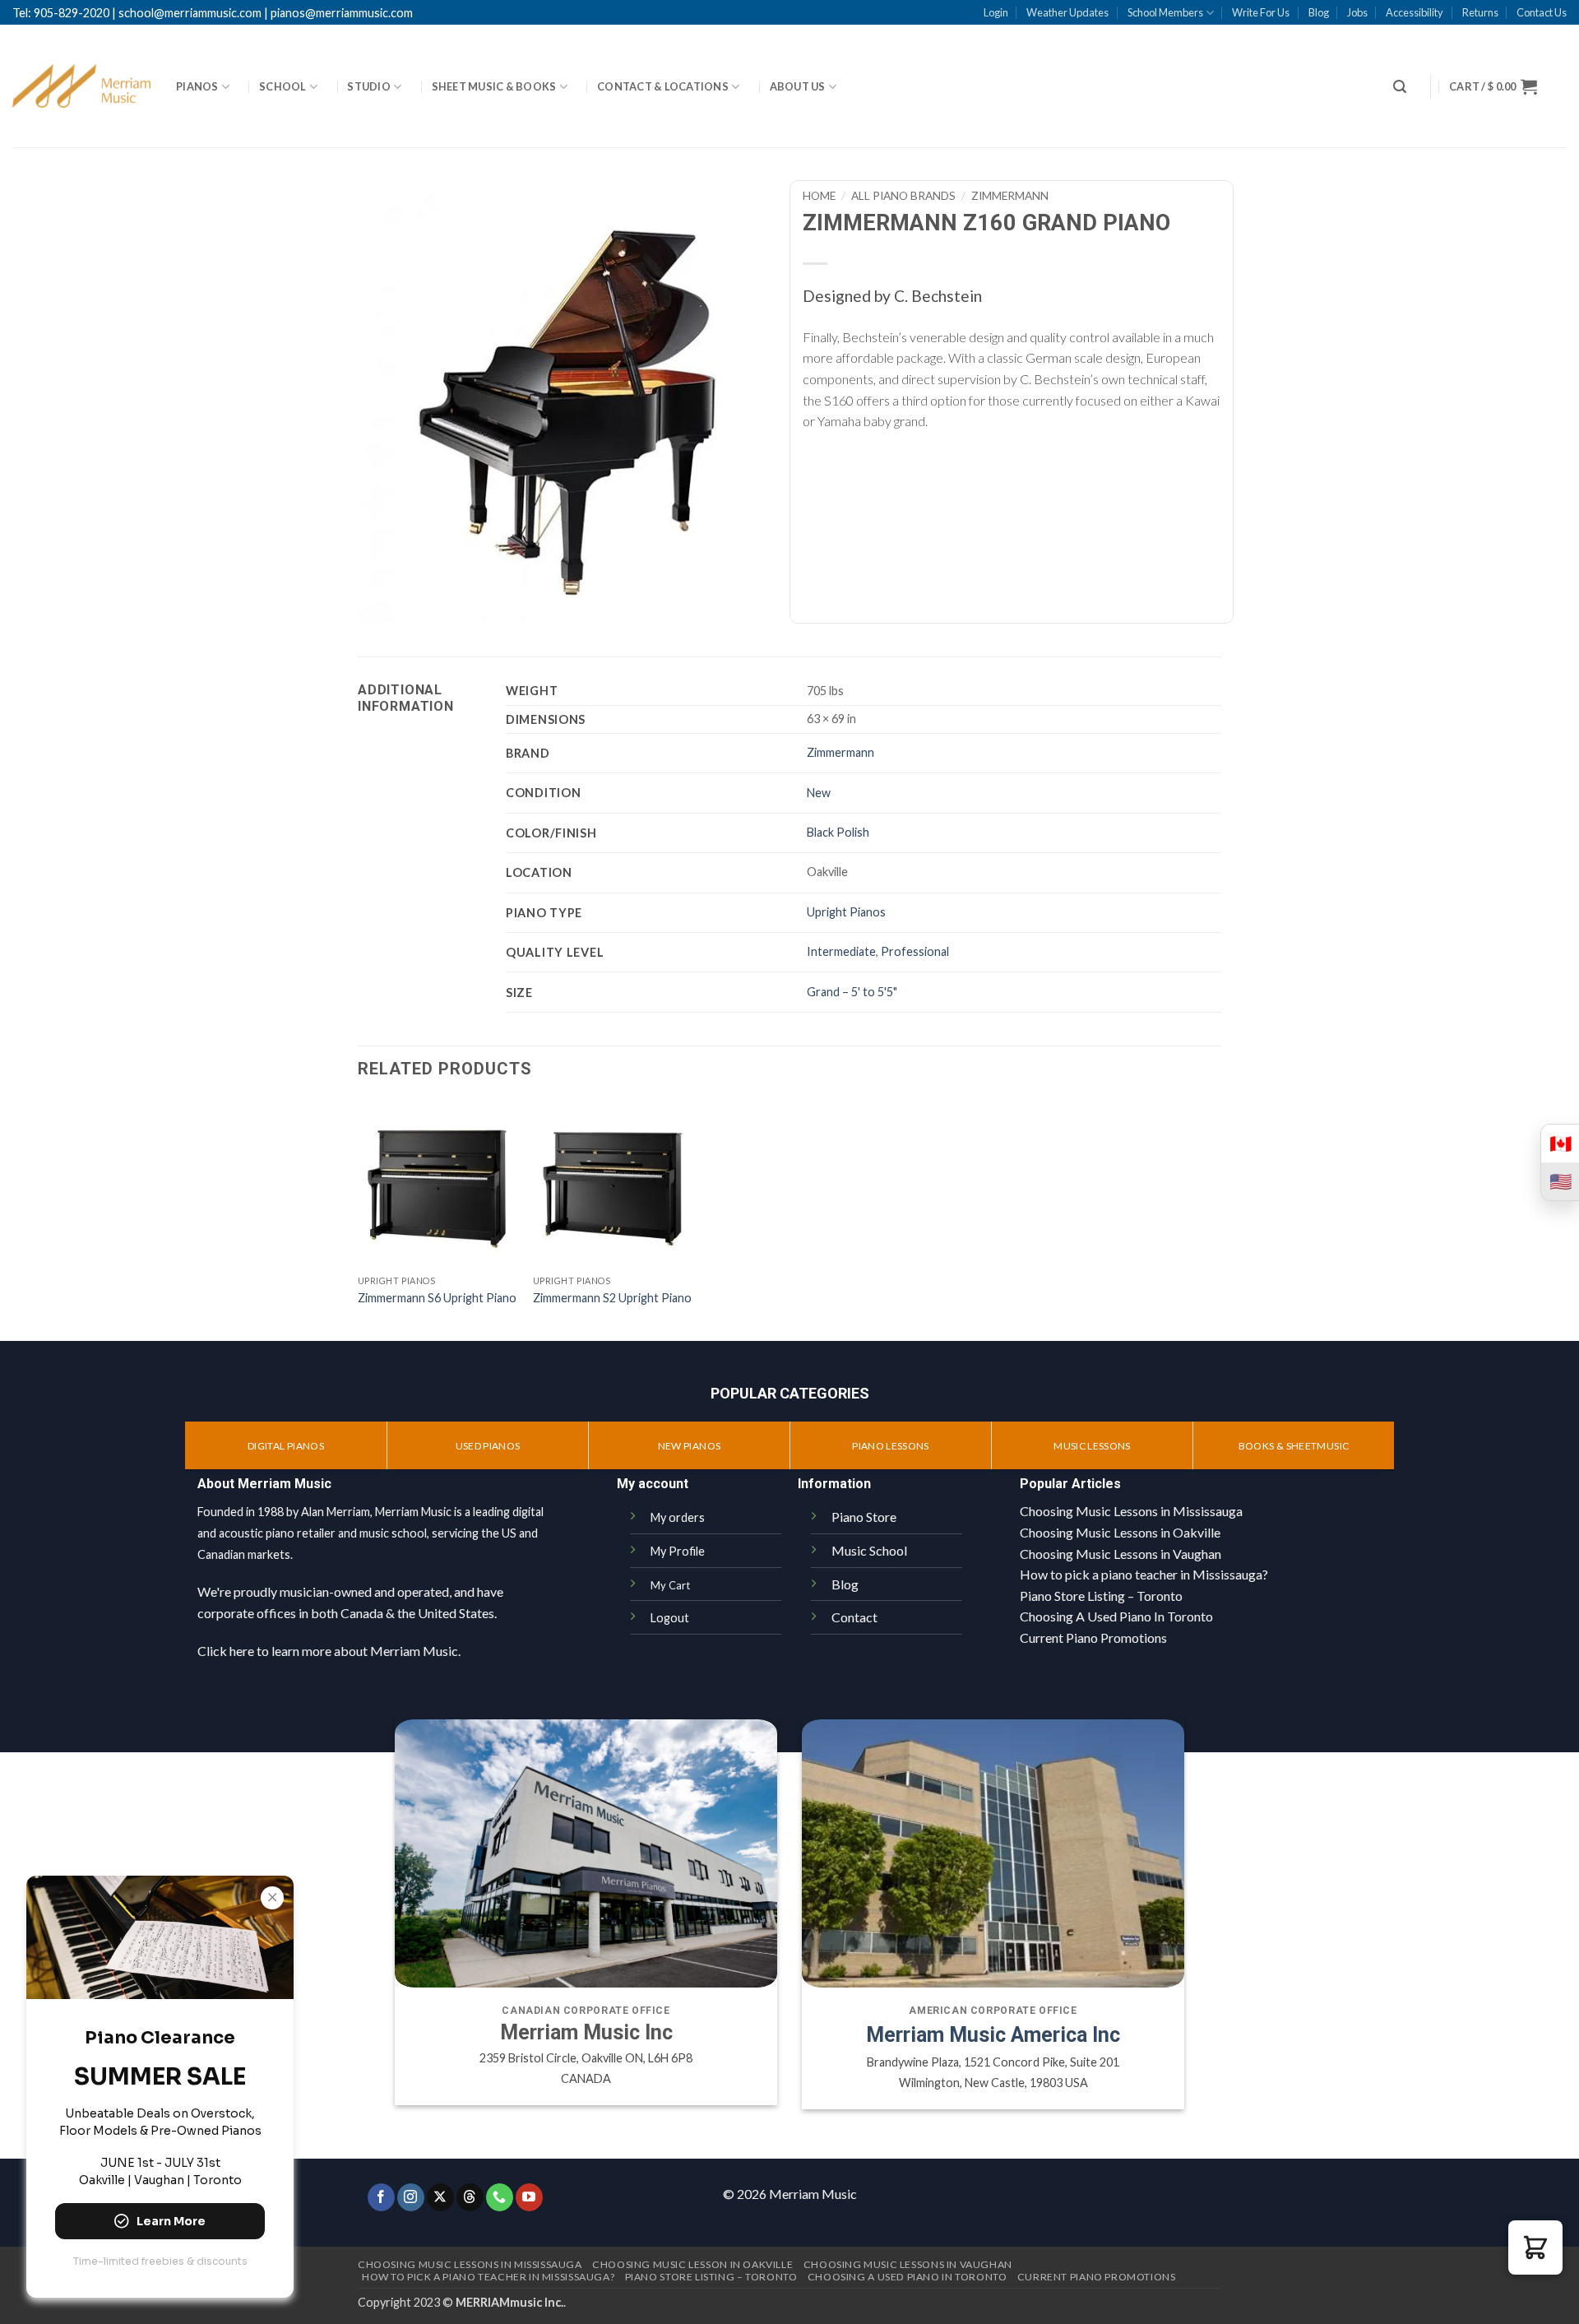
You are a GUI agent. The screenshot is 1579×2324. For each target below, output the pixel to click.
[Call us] (500, 2197)
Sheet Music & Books (494, 86)
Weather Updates (1067, 12)
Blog (1319, 12)
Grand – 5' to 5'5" (852, 992)
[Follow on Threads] (470, 2197)
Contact (854, 1617)
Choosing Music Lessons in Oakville (1120, 1532)
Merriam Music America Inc (993, 2035)
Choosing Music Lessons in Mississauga (1131, 1511)
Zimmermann (1010, 196)
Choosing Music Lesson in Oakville (692, 2264)
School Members (1165, 12)
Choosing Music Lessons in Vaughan (1121, 1554)
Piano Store (864, 1517)
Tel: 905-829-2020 (61, 13)
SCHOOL (283, 86)
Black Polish (838, 832)
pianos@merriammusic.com (342, 13)
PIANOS (197, 86)
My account (653, 1484)
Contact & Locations (663, 86)
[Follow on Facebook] (381, 2197)
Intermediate (841, 951)
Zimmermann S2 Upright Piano (612, 1298)
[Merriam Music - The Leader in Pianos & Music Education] (82, 86)
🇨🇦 (1560, 1143)
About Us (798, 86)
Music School (869, 1550)
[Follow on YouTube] (529, 2197)
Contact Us (1542, 12)
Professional (915, 951)
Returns (1480, 12)
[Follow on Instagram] (411, 2197)
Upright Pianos (846, 912)
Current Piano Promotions (1093, 1637)
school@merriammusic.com (190, 13)
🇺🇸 (1560, 1181)
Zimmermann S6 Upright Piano (437, 1298)
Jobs (1357, 12)
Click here (226, 1651)
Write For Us (1261, 12)
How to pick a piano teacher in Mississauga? (1144, 1574)
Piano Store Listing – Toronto (1101, 1596)
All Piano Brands (903, 196)
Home (819, 196)
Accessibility (1415, 12)
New (819, 793)
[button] (1400, 87)
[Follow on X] (440, 2197)
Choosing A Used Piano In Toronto (1116, 1616)
